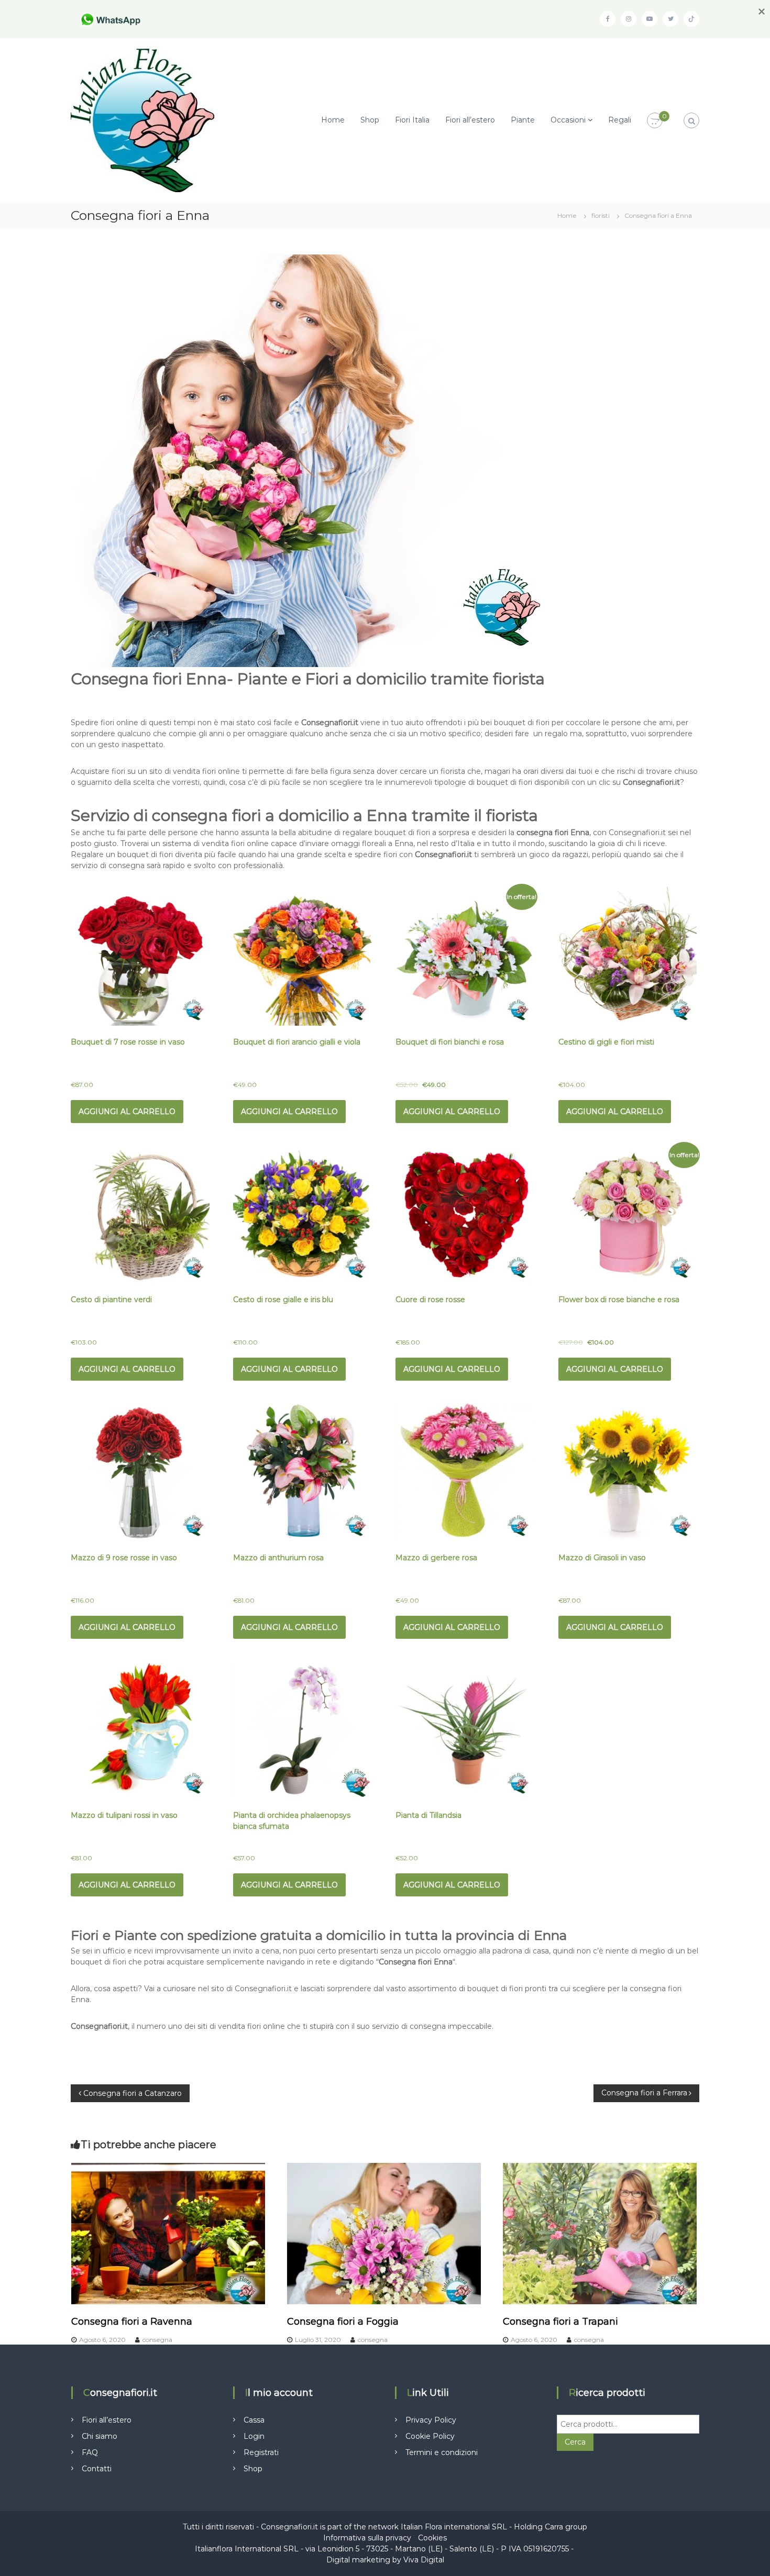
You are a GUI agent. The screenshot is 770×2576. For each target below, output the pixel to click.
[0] (655, 121)
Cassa (254, 2420)
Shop (370, 120)
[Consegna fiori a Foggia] (384, 2233)
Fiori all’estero (470, 120)
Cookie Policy (430, 2436)
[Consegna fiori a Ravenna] (168, 2233)
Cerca (575, 2442)
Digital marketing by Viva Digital (385, 2560)
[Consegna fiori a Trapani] (600, 2233)
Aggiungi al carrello (127, 1112)
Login (254, 2436)
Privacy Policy (431, 2420)
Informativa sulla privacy (367, 2538)
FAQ (90, 2452)
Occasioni (568, 120)
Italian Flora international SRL (454, 2527)
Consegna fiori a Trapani (560, 2322)
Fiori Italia (412, 120)
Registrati (261, 2452)
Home (333, 120)
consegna (157, 2340)
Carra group (566, 2527)
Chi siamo (100, 2436)
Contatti (97, 2469)
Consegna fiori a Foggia (343, 2322)
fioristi (601, 215)
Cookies (432, 2538)
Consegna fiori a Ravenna (132, 2322)
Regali (620, 120)
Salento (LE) (472, 2549)
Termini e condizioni (442, 2452)
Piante (523, 120)
